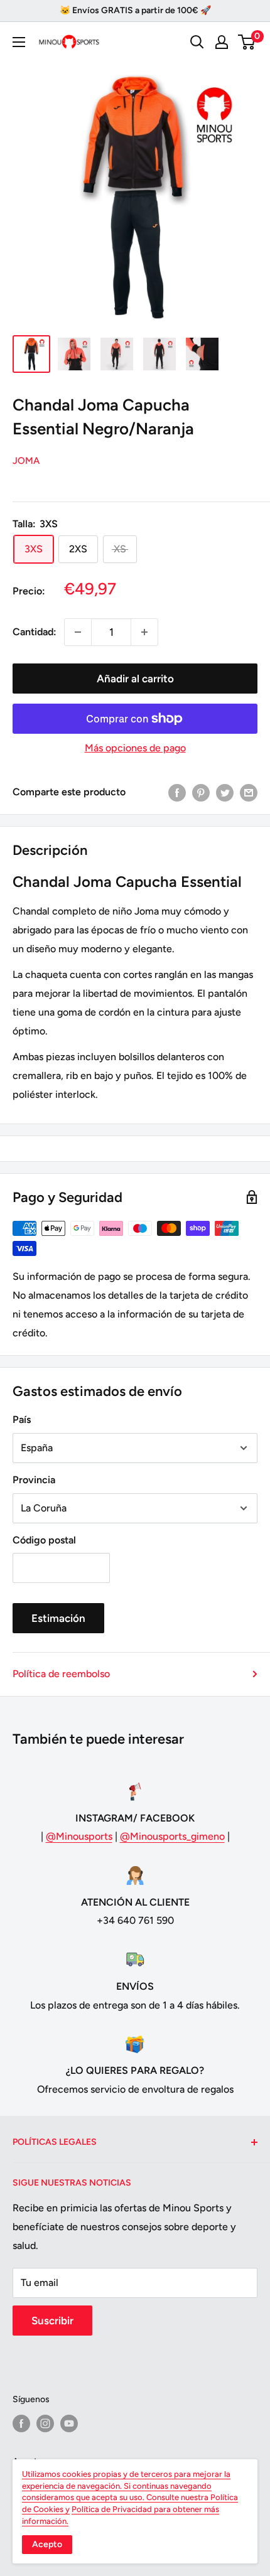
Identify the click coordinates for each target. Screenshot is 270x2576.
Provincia (34, 1480)
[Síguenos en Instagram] (45, 2423)
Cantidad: (35, 632)
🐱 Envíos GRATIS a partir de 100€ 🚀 (135, 10)
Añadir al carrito (135, 679)
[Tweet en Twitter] (225, 792)
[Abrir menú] (19, 42)
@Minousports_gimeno (172, 1836)
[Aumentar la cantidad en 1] (144, 632)
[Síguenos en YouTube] (69, 2423)
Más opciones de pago (135, 748)
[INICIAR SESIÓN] (222, 42)
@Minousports (79, 1836)
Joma (26, 461)
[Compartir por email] (249, 792)
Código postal (44, 1540)
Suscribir (52, 2321)
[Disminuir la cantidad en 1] (78, 632)
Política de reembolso (61, 1674)
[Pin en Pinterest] (201, 792)
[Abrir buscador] (197, 42)
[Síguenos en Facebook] (21, 2423)
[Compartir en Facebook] (177, 792)
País (22, 1419)
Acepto (47, 2544)
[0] (247, 42)
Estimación (58, 1618)
